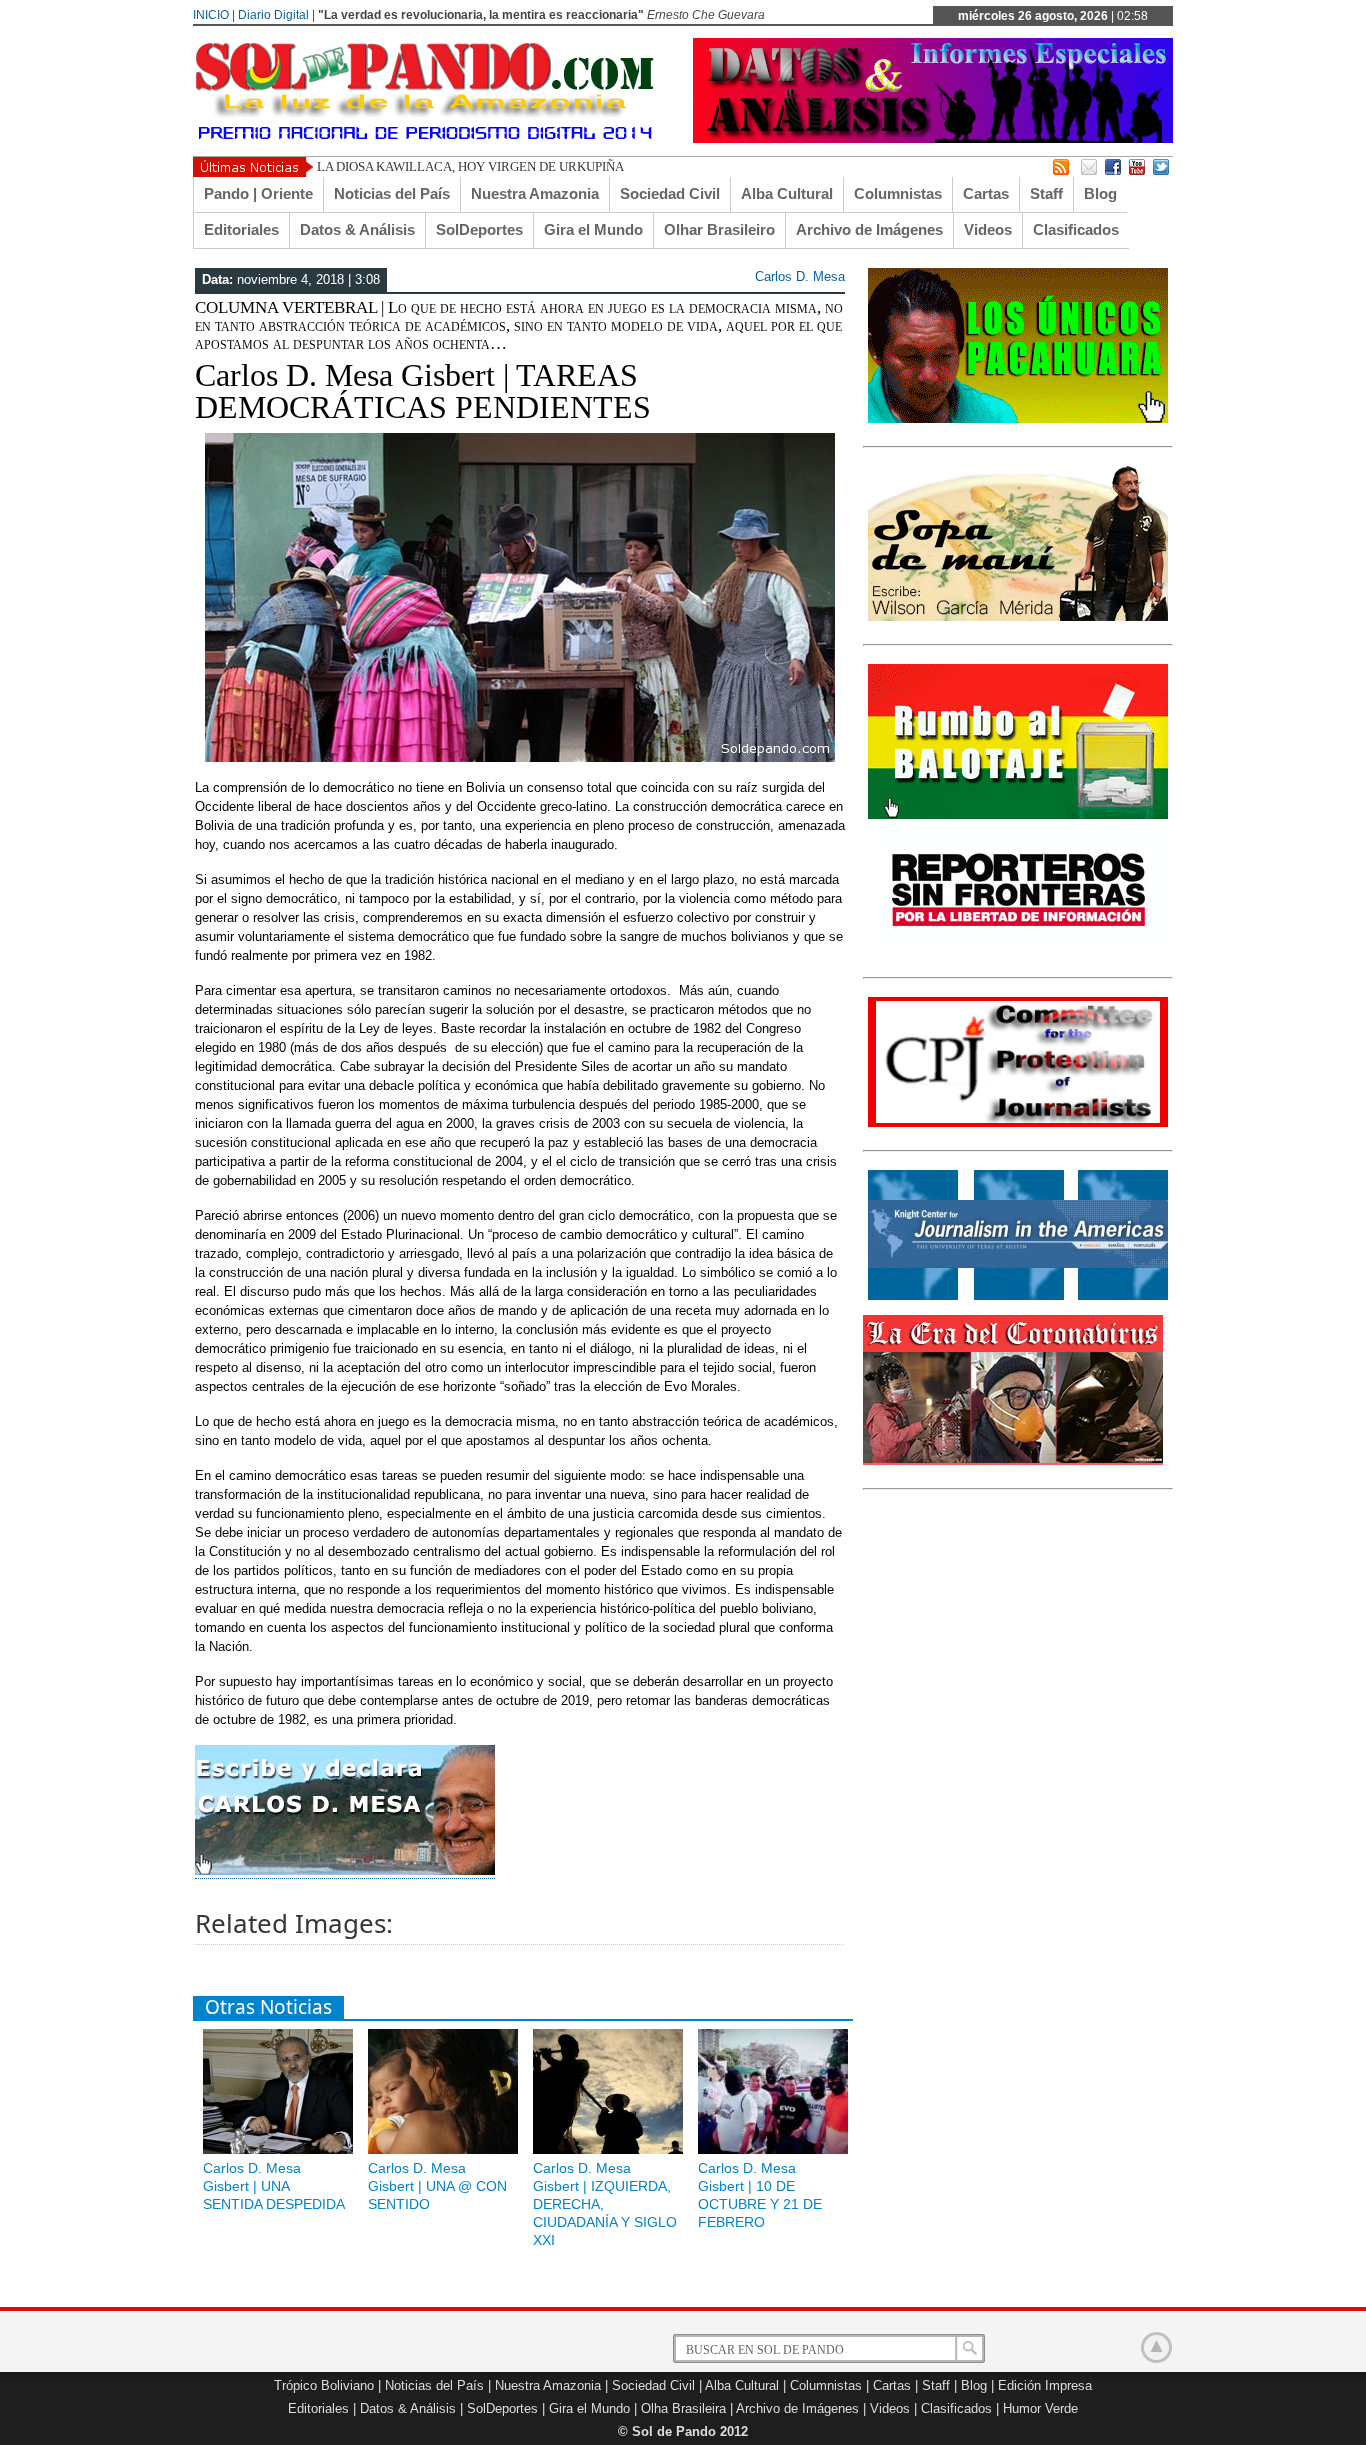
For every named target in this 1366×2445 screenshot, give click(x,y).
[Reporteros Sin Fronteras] (1018, 950)
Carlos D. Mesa (800, 276)
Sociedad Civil (670, 193)
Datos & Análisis (357, 229)
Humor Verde (1040, 2408)
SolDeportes (479, 229)
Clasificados (1076, 229)
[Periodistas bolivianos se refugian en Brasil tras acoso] (1018, 1296)
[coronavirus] (1013, 1461)
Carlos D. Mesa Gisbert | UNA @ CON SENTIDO (437, 2186)
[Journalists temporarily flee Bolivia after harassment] (1018, 1123)
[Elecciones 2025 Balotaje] (1018, 815)
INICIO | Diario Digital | (254, 15)
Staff (1046, 193)
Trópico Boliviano (324, 2385)
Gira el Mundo (593, 229)
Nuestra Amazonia (535, 193)
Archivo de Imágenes (869, 229)
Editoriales (241, 229)
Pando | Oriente (258, 193)
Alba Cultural (787, 193)
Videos (988, 229)
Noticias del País (392, 193)
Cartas (986, 193)
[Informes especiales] (933, 138)
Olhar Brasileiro (719, 229)
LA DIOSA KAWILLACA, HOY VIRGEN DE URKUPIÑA (470, 166)
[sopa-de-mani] (1018, 617)
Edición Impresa (1045, 2385)
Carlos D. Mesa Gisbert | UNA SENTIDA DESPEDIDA (274, 2186)
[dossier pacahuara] (1018, 419)
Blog (1100, 193)
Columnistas (898, 193)
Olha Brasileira (683, 2408)
